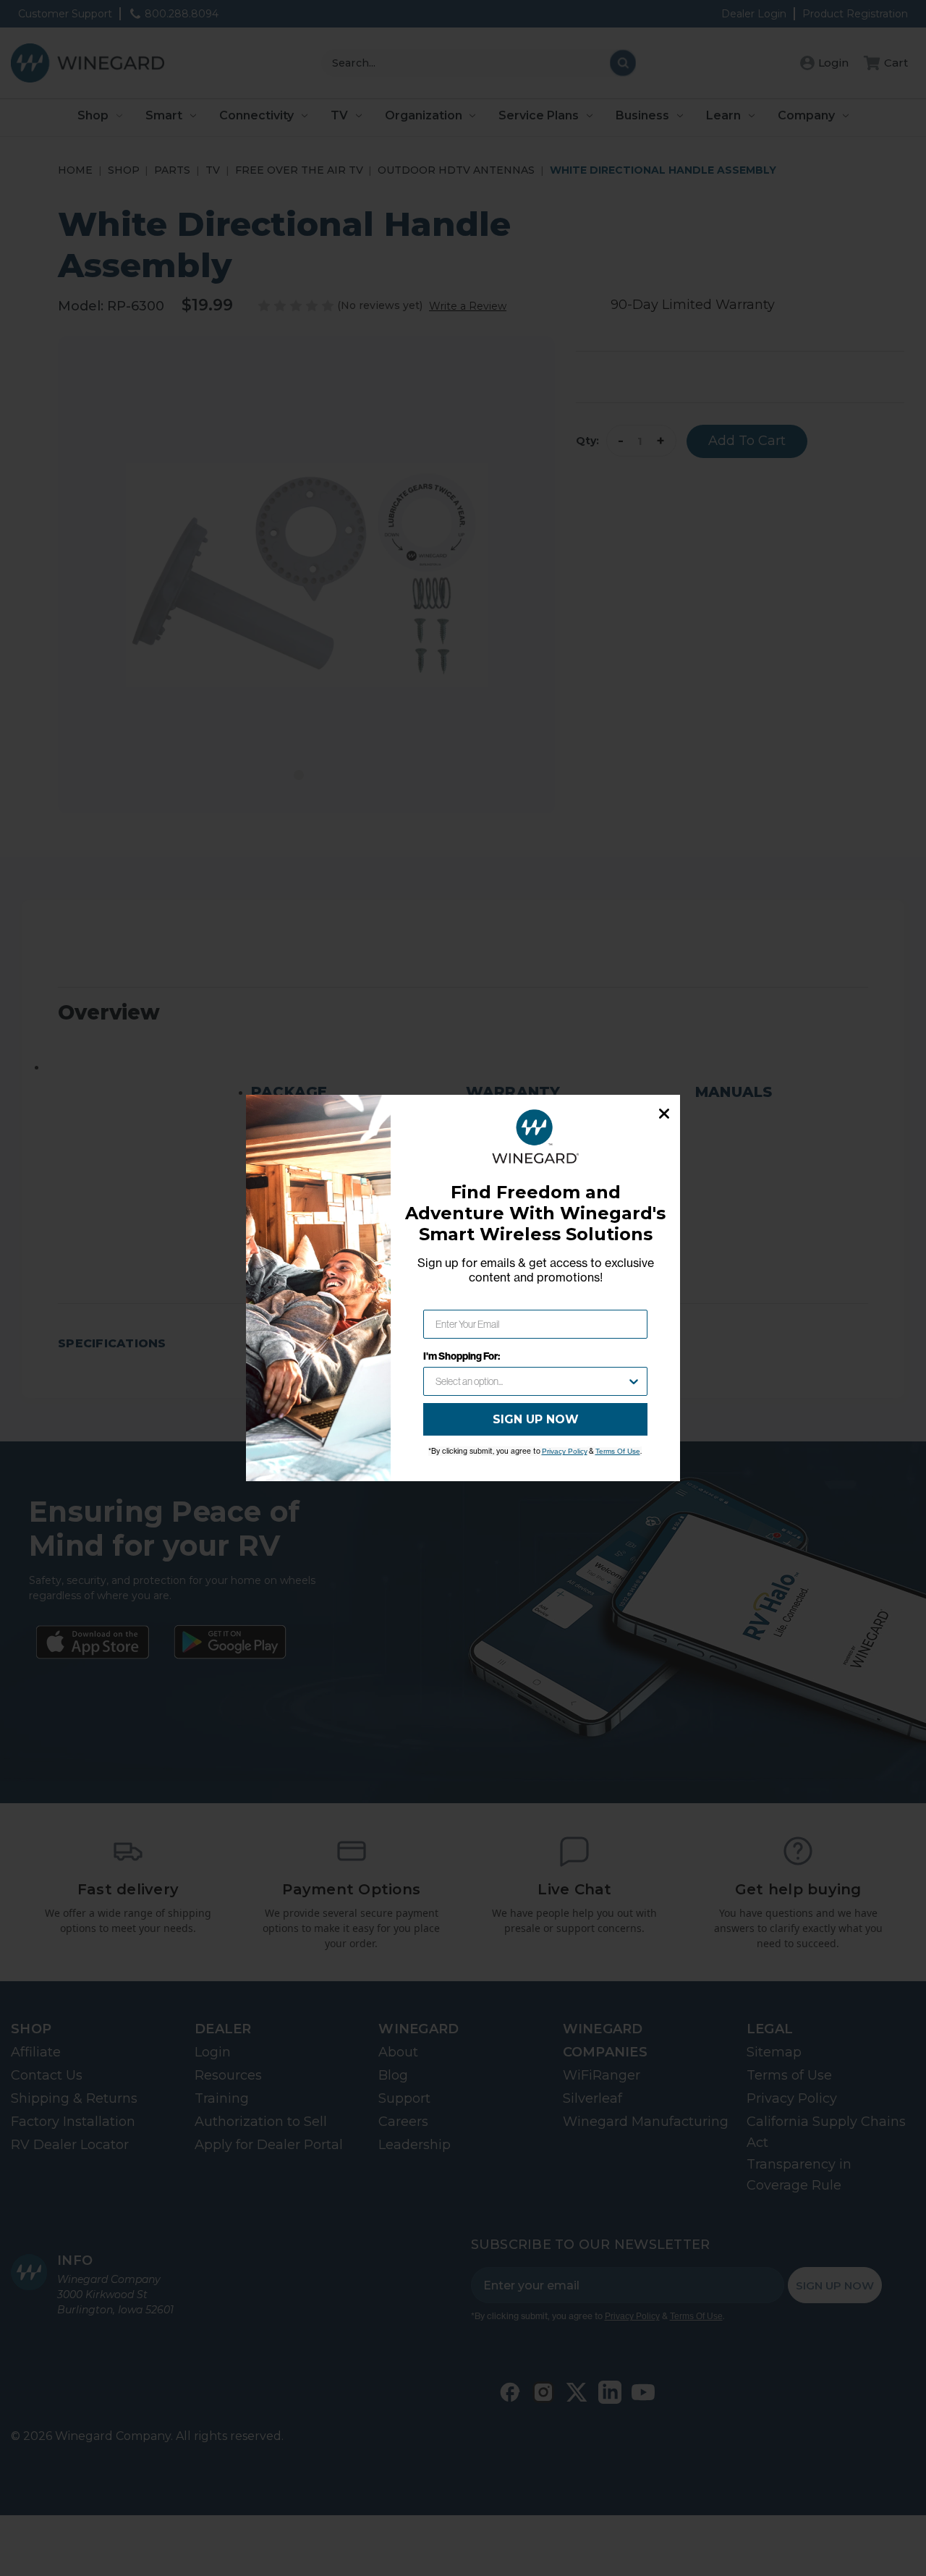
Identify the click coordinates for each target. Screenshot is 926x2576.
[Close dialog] (664, 1114)
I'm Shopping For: (462, 1356)
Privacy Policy (565, 1451)
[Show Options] (634, 1381)
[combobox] (531, 1381)
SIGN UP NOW (536, 1419)
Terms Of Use (618, 1451)
